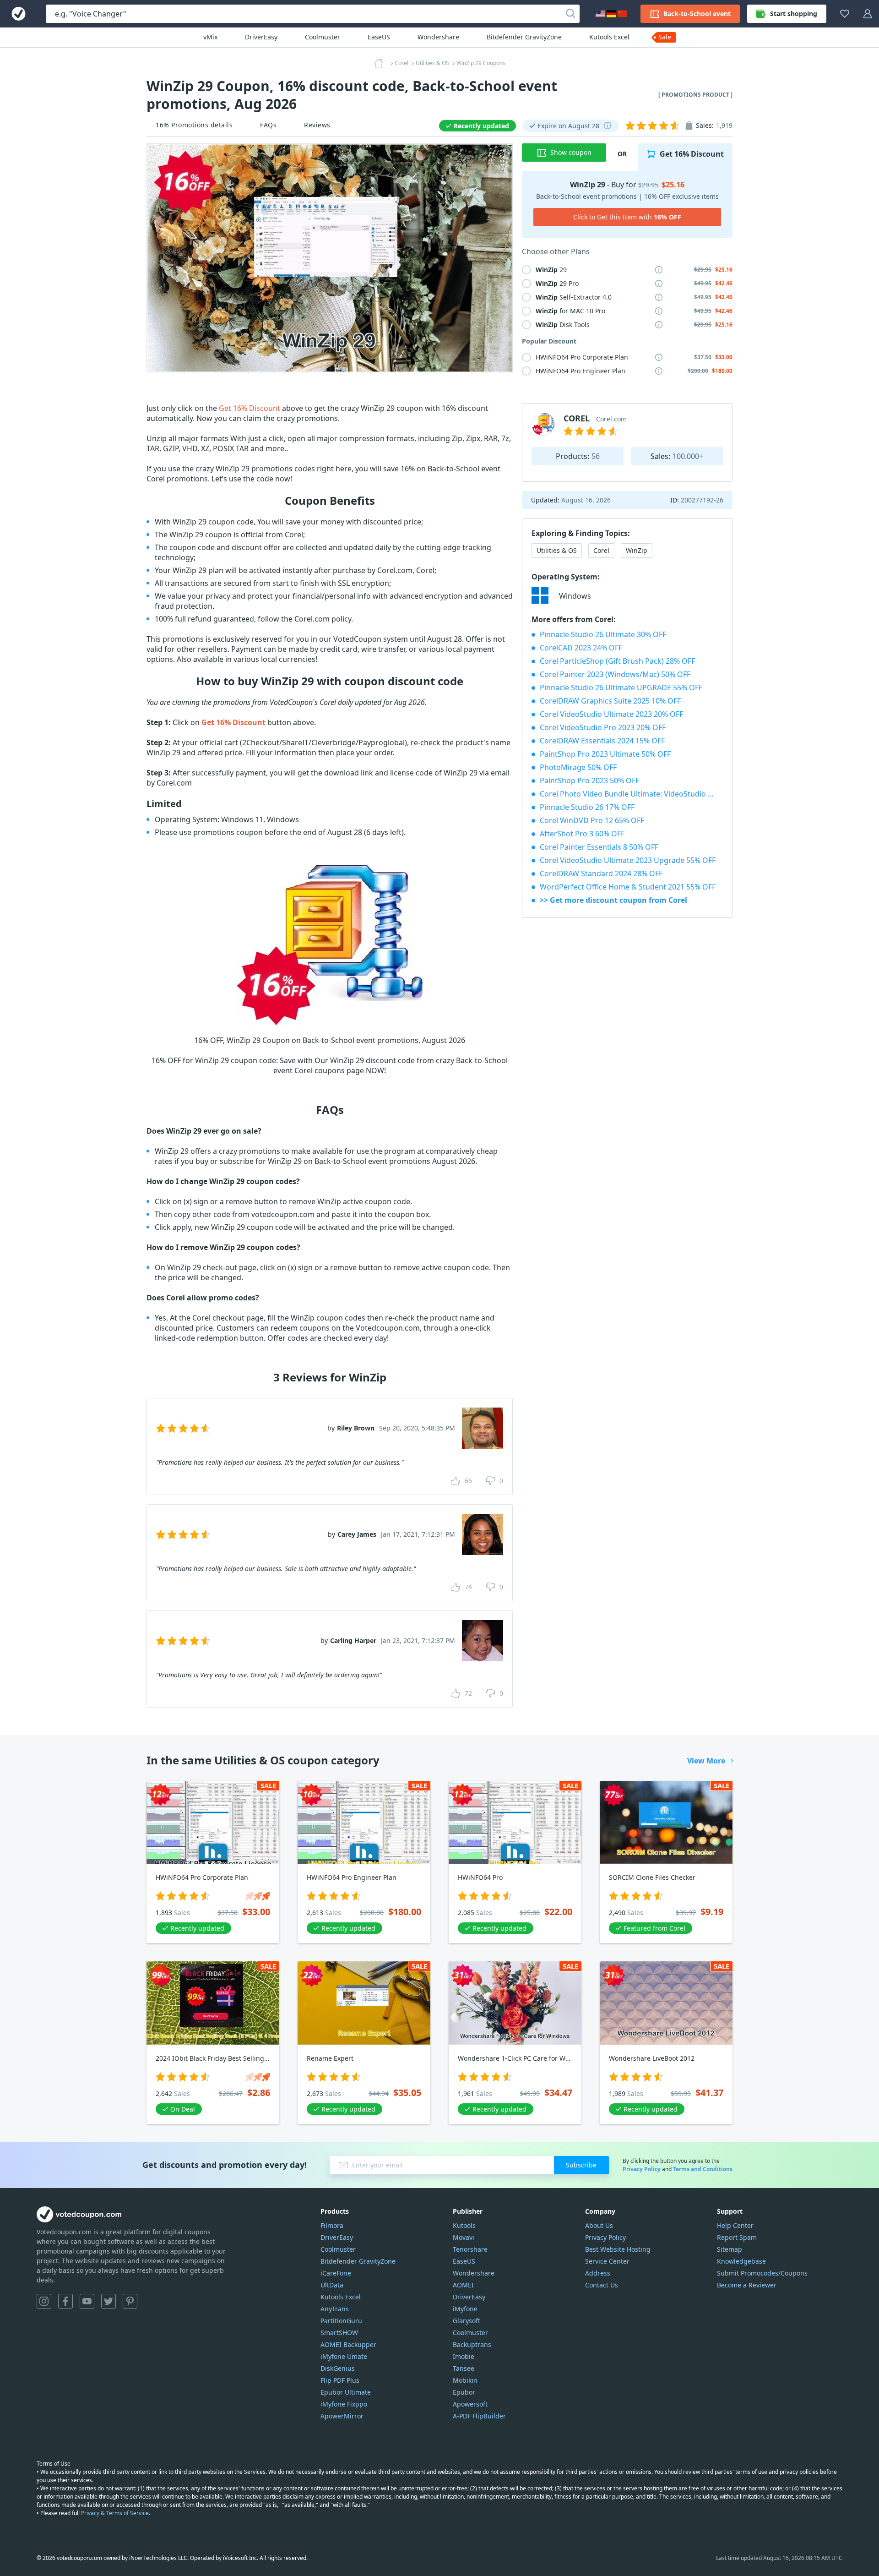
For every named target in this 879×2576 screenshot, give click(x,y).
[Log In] (868, 14)
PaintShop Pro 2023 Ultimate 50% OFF (605, 754)
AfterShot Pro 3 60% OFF (582, 834)
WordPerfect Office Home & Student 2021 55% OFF (628, 887)
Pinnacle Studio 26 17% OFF (587, 807)
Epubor (464, 2392)
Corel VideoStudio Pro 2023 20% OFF (603, 727)
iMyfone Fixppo (344, 2404)
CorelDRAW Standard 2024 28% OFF (601, 873)
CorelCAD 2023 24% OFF (581, 648)
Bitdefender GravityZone (524, 37)
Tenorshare (470, 2249)
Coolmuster (323, 37)
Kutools (464, 2225)
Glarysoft (467, 2321)
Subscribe (581, 2165)
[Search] (570, 14)
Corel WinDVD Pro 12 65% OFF (592, 820)
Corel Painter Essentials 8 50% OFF (599, 847)
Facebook (65, 2301)
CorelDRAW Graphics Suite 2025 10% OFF (610, 701)
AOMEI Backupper (348, 2344)
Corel (601, 550)
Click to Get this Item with (627, 217)
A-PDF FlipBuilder (479, 2416)
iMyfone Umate (344, 2356)
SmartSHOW (339, 2333)
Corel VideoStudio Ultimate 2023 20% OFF (611, 714)
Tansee (464, 2368)
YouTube (87, 2301)
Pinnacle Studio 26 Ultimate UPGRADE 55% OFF (621, 688)
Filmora (332, 2225)
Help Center (735, 2225)
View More (706, 1761)
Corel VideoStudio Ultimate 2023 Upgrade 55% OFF (628, 860)
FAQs (268, 125)
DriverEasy (261, 37)
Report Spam (737, 2237)
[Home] (381, 63)
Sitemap (730, 2249)
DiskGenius (338, 2368)
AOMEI (463, 2285)
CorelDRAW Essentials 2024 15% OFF (602, 741)
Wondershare (438, 37)
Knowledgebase (741, 2261)
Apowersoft (470, 2404)
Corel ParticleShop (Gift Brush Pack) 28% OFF (617, 661)
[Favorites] (845, 14)
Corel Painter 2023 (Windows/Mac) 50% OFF (615, 674)
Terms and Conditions (703, 2169)
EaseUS (379, 37)
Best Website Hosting (618, 2249)
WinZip (637, 550)
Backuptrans (472, 2344)
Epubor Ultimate (346, 2392)
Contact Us (602, 2285)
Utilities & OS (557, 550)
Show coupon (571, 152)
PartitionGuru (341, 2321)
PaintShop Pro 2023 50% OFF (589, 780)
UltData (332, 2285)
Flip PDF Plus (340, 2380)
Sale (665, 37)
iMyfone (465, 2309)
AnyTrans (335, 2309)
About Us (599, 2225)
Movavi (464, 2237)
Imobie (464, 2356)
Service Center (607, 2261)
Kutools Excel (609, 37)
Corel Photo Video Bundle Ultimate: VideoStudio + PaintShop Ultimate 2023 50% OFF (631, 794)
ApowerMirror (342, 2416)
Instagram (44, 2301)
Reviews (317, 125)
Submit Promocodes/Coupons (762, 2273)
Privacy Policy (642, 2169)
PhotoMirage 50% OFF (578, 767)
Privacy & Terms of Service (115, 2513)
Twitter (109, 2301)
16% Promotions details (194, 125)
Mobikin (465, 2380)
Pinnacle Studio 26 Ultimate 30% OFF (603, 634)
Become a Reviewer (747, 2285)
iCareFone (336, 2273)
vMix (210, 37)
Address (598, 2273)
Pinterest (130, 2301)
